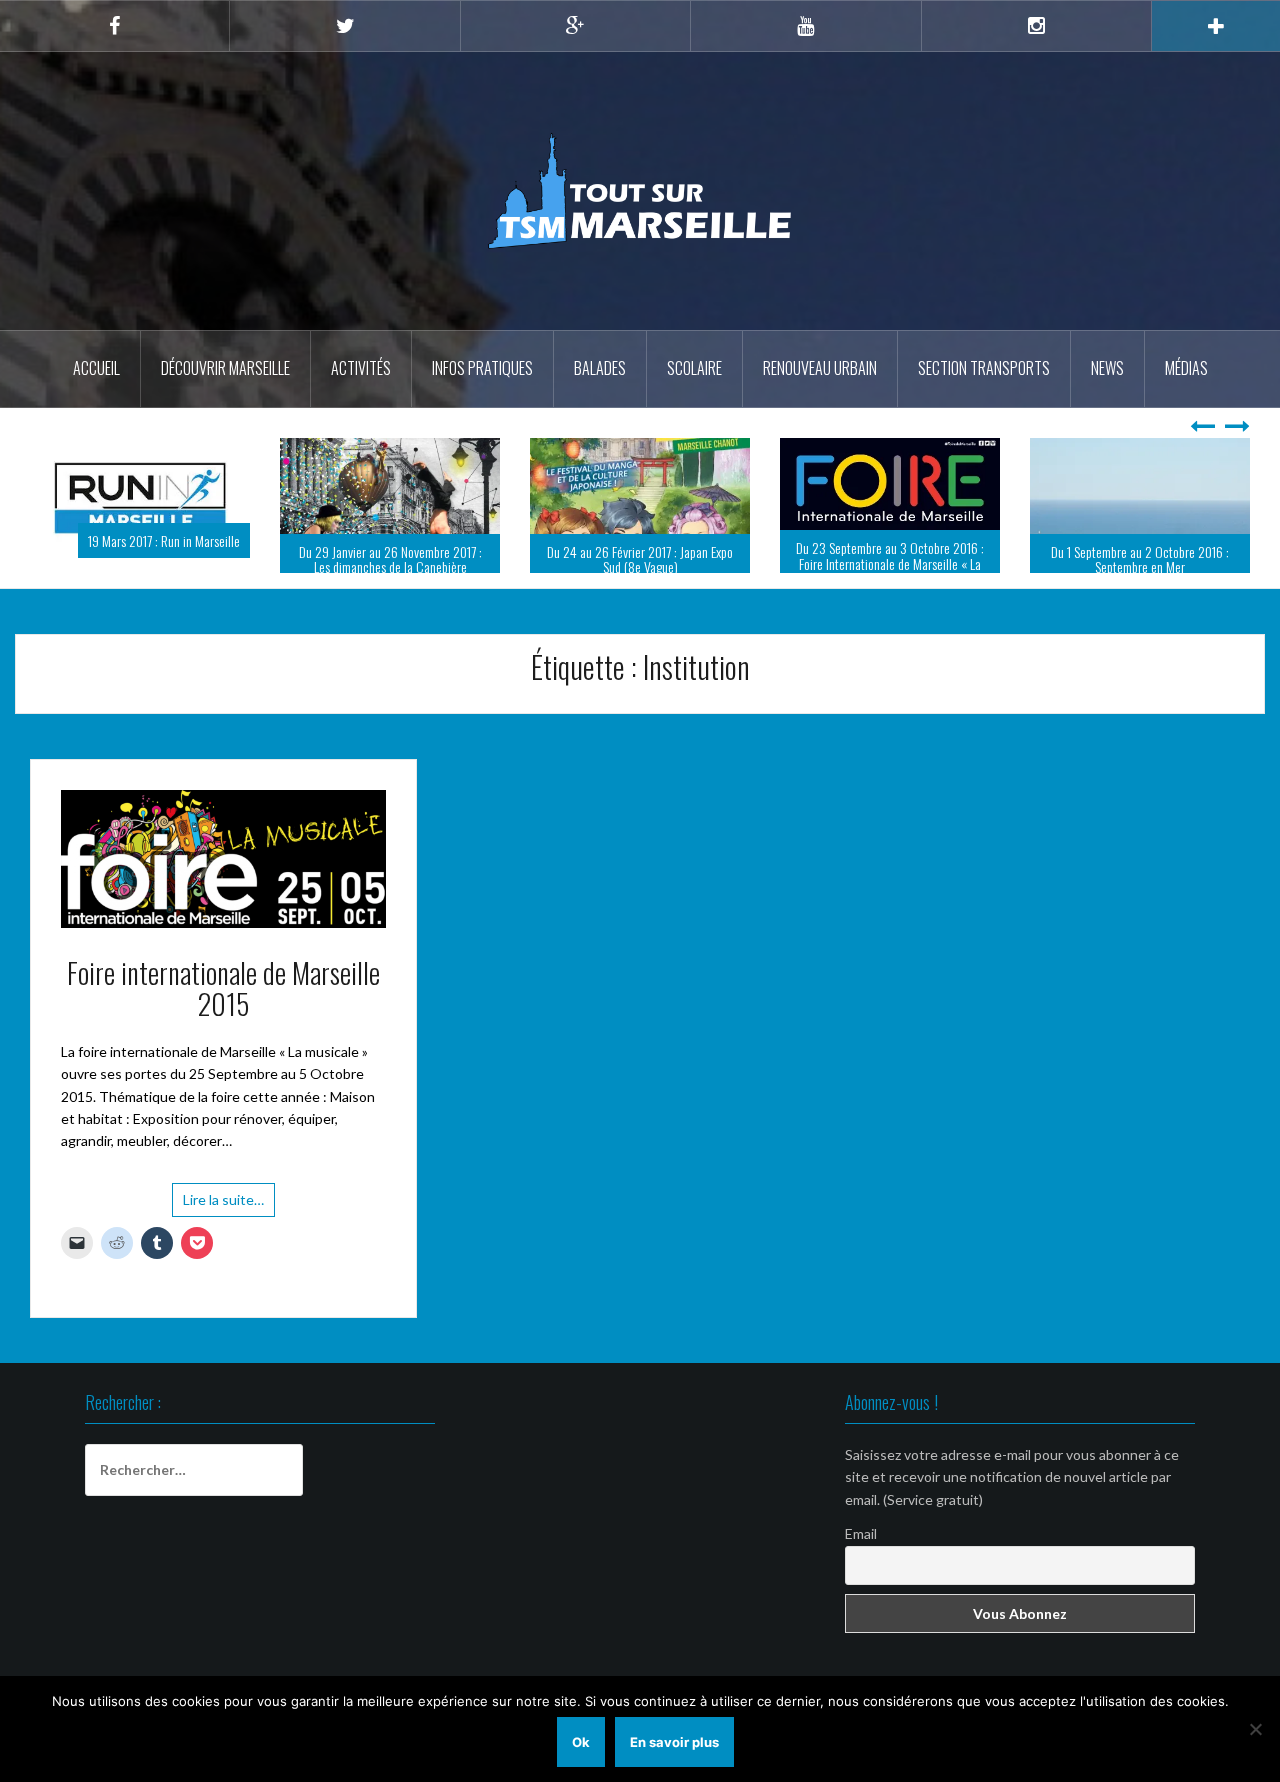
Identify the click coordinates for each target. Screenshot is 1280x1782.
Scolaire (694, 368)
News (1107, 368)
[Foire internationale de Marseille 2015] (223, 883)
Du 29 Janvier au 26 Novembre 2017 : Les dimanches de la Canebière (140, 559)
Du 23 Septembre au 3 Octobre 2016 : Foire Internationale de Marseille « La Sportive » (641, 563)
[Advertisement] (640, 1559)
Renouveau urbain (820, 368)
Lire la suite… (223, 1225)
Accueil (96, 368)
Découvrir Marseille (225, 368)
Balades (600, 368)
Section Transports (984, 368)
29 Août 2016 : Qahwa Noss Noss (1159, 566)
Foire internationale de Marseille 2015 (223, 1014)
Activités (361, 368)
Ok (581, 1742)
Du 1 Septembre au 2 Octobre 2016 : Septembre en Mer (891, 559)
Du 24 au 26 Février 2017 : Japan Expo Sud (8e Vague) (391, 559)
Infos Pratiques (482, 368)
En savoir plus (674, 1742)
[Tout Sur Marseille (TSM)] (640, 189)
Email (861, 1559)
